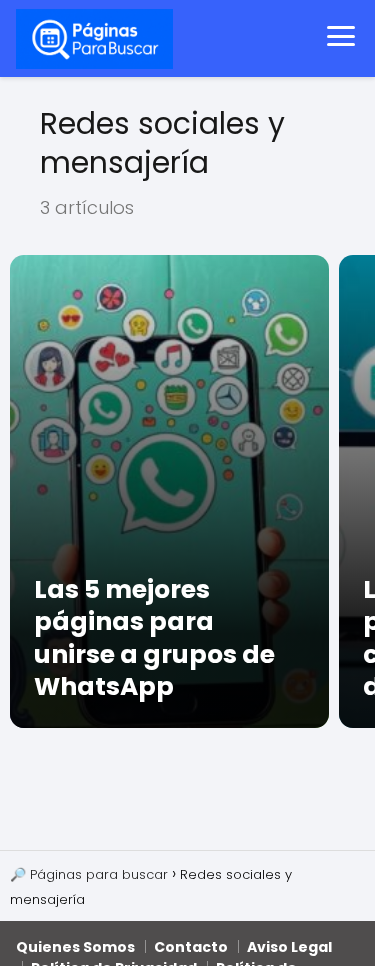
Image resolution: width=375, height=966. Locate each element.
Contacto (191, 947)
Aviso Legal (289, 947)
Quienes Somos (75, 947)
